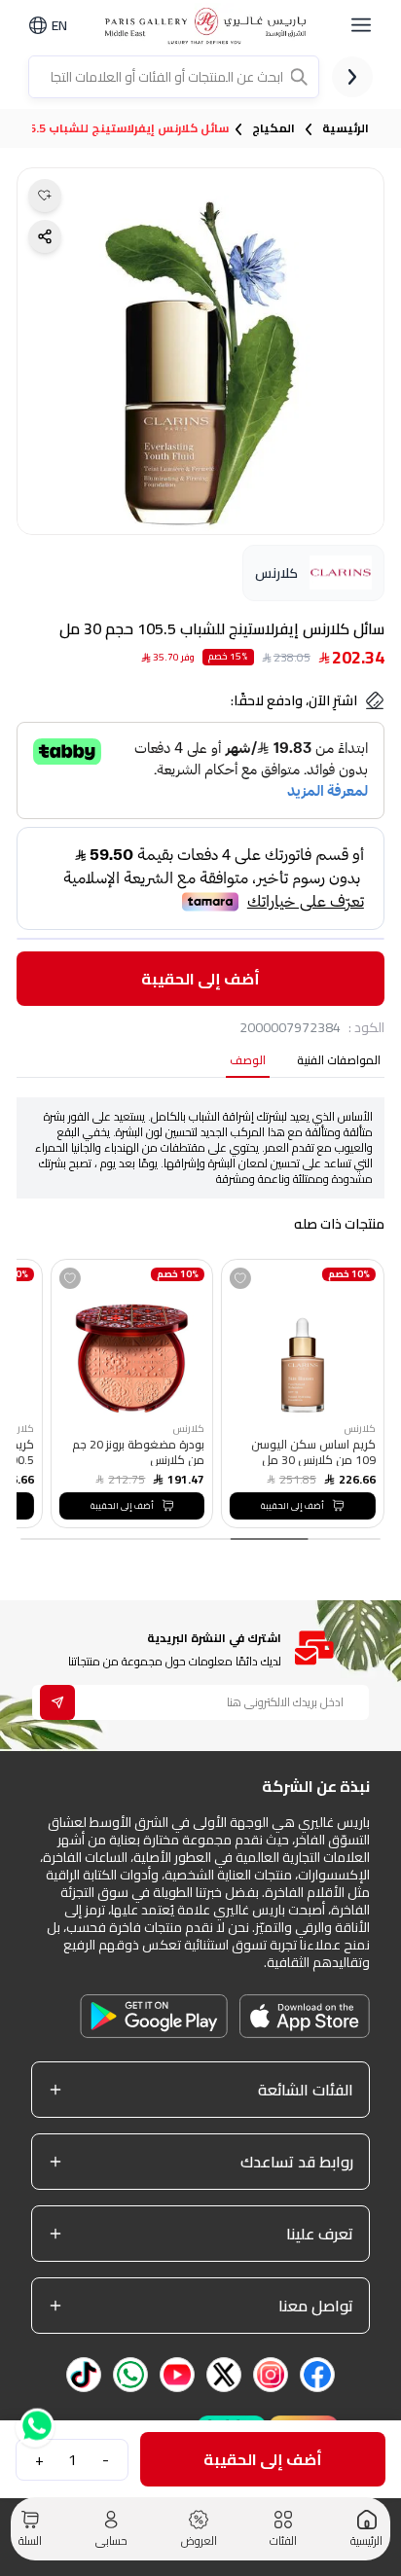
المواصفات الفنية (339, 1062)
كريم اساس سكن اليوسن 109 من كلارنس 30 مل (313, 1451)
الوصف (248, 1062)
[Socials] (317, 2375)
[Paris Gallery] (209, 26)
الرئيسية (346, 128)
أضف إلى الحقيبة (200, 979)
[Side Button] (361, 25)
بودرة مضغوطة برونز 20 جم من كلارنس (138, 1451)
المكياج (273, 128)
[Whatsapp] (35, 2422)
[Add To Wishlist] (240, 1278)
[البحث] (301, 77)
